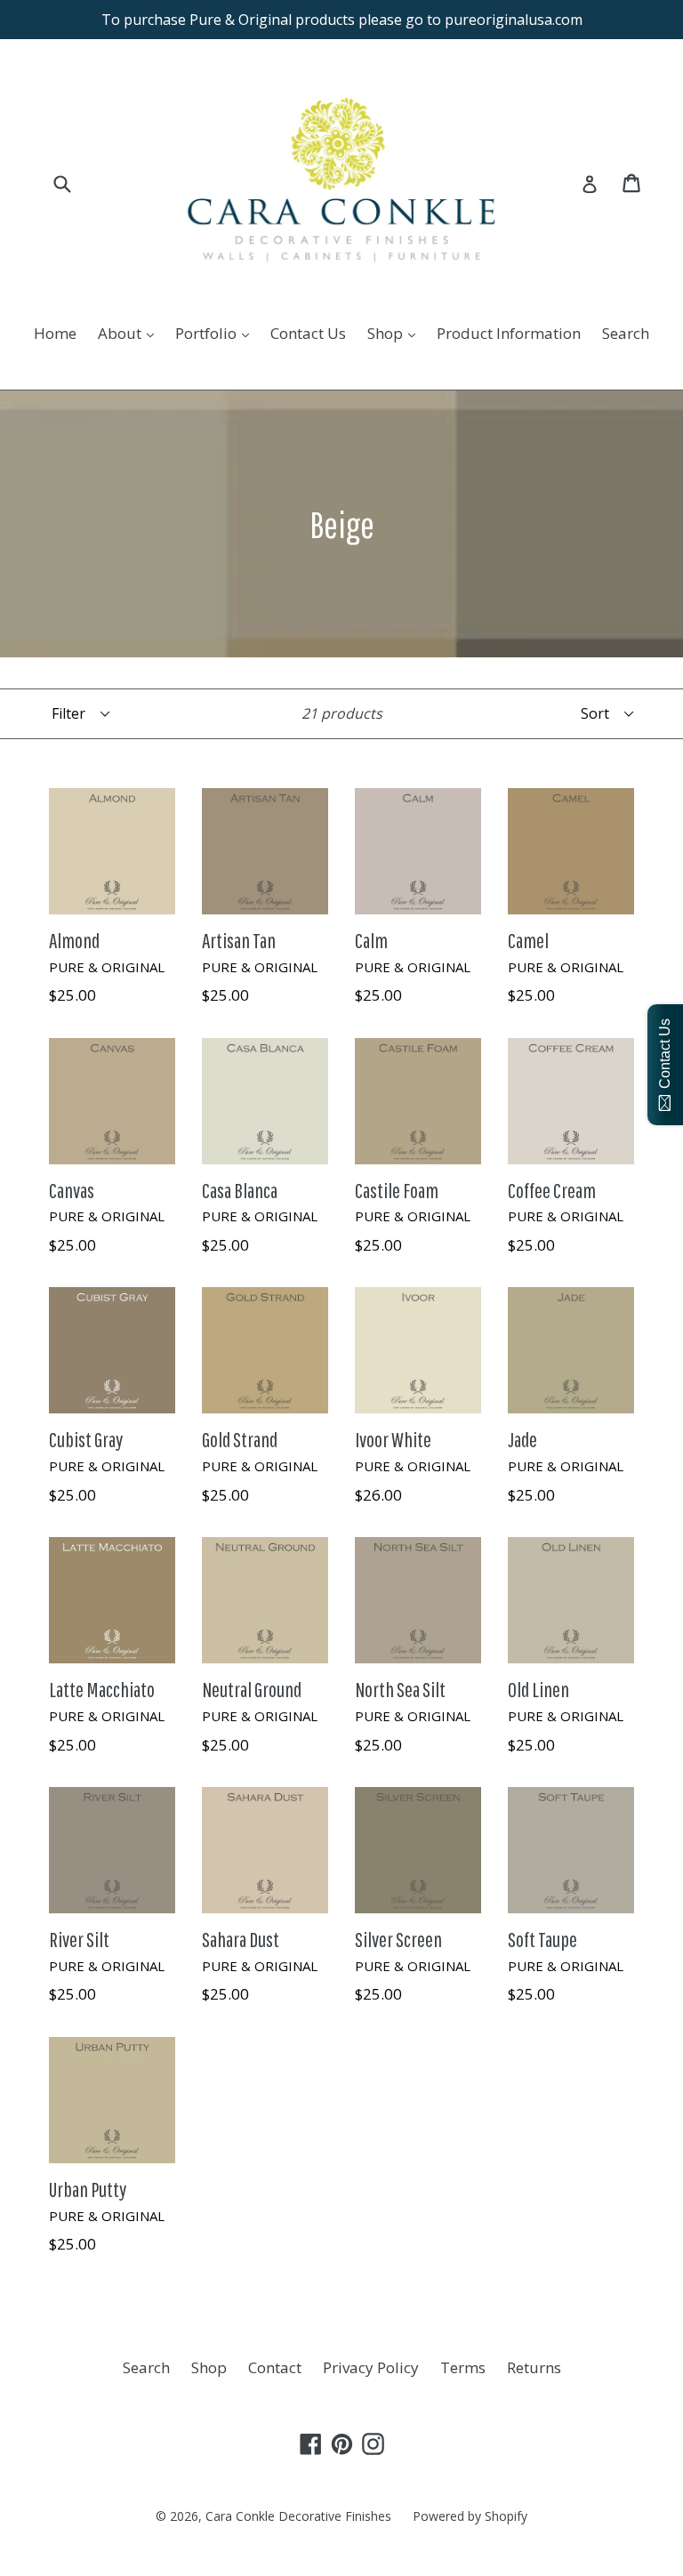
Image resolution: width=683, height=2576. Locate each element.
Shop (396, 333)
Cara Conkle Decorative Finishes (298, 2516)
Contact (275, 2367)
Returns (534, 2367)
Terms (463, 2367)
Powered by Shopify (470, 2516)
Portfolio (217, 333)
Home (55, 333)
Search (626, 333)
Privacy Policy (371, 2367)
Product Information (509, 333)
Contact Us (308, 333)
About (130, 333)
